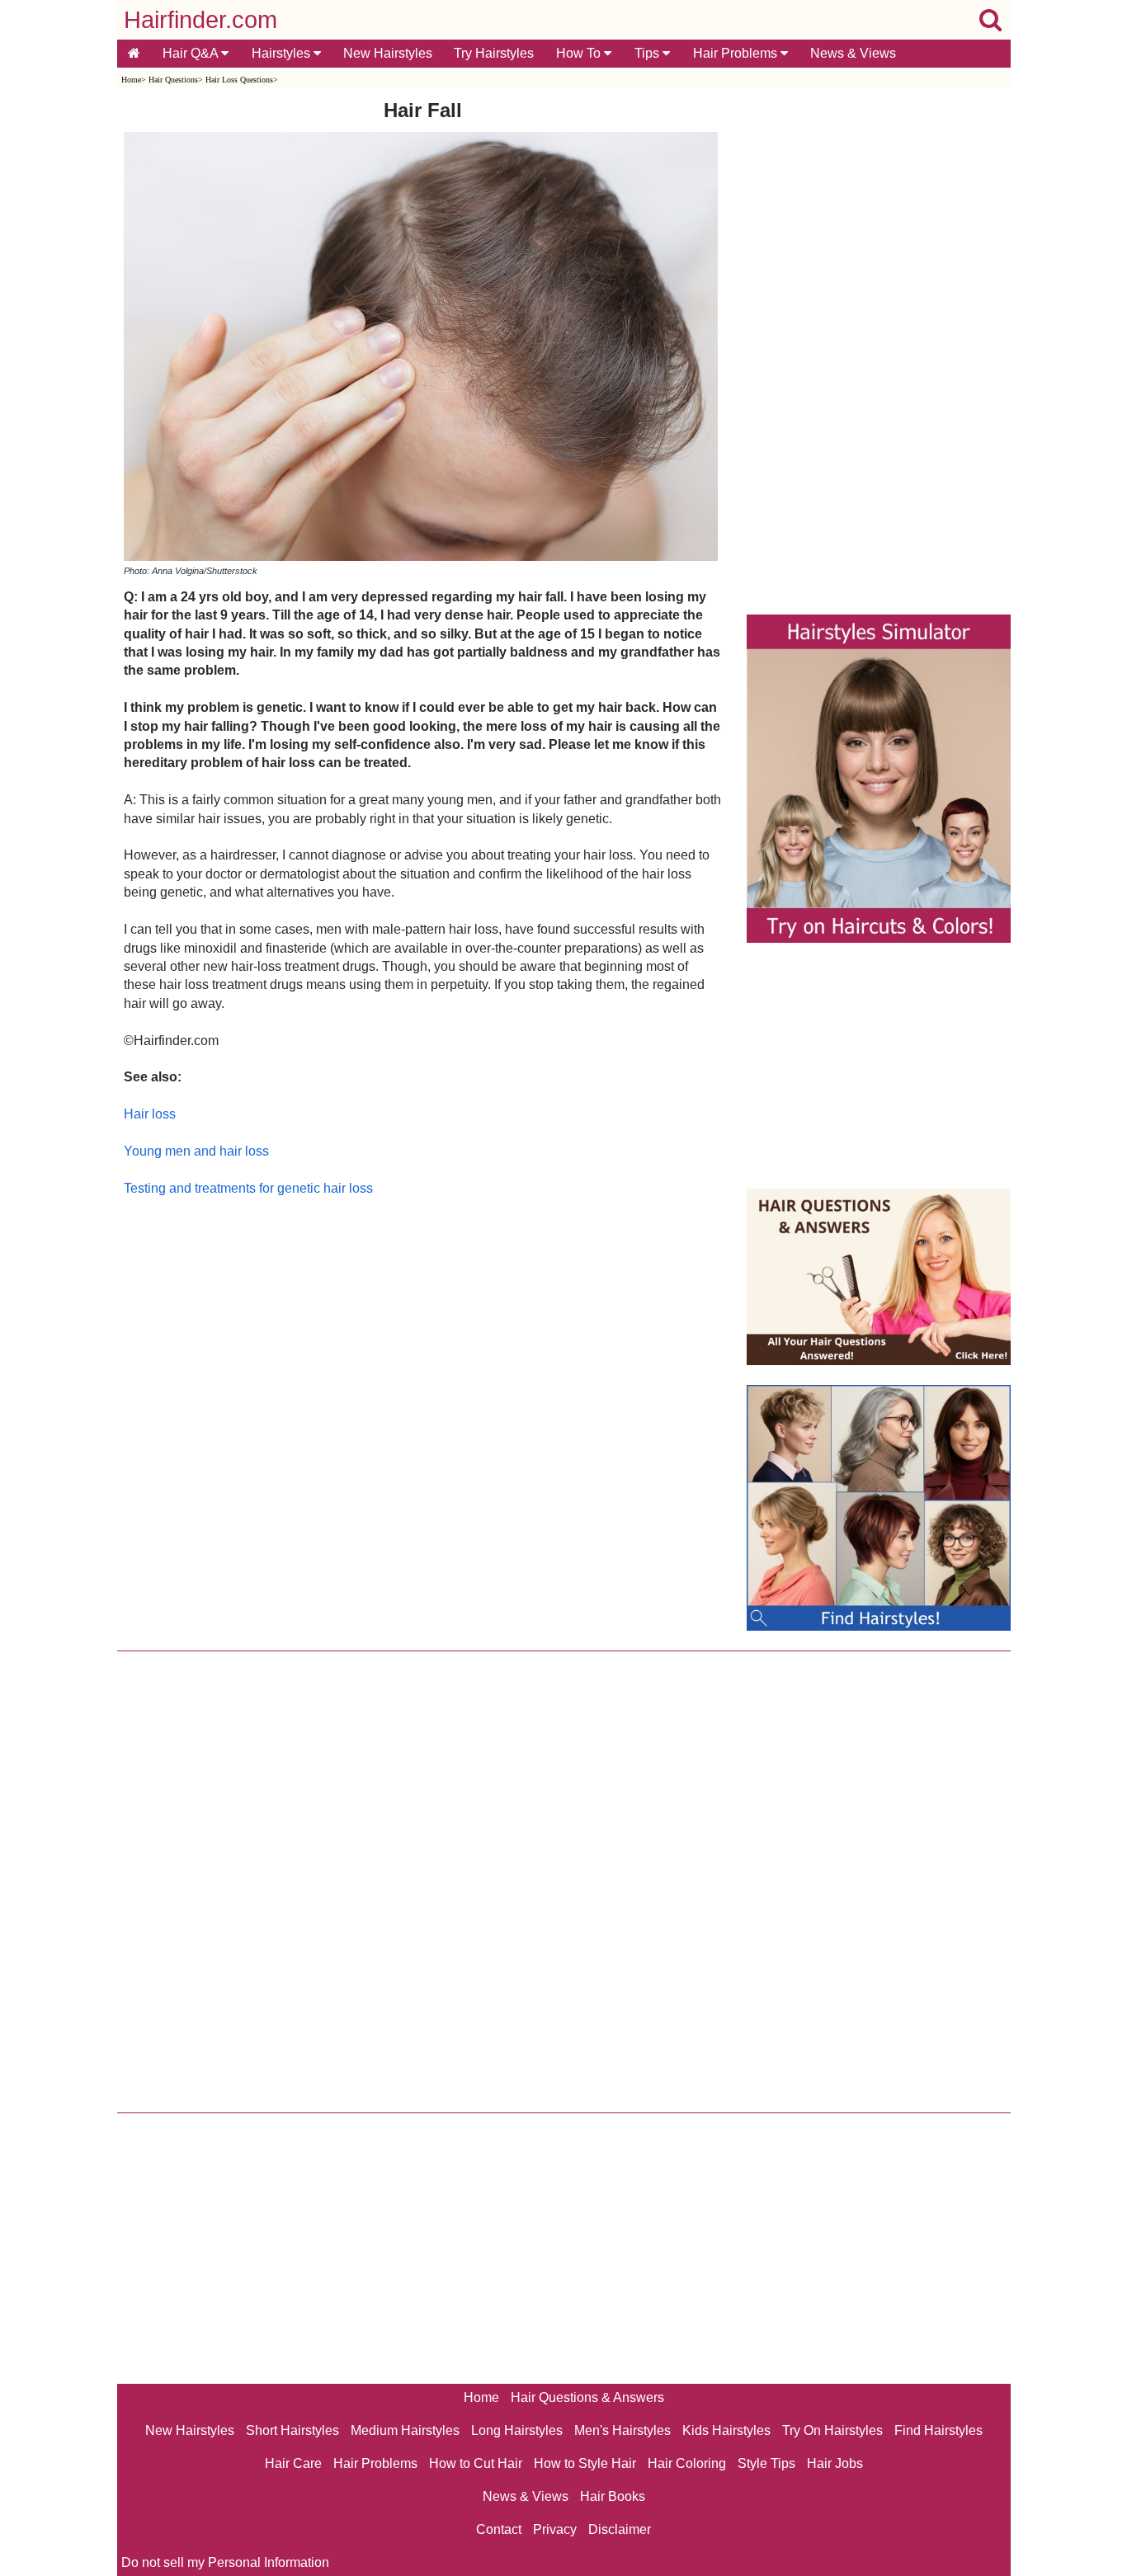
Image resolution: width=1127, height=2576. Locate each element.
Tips (648, 53)
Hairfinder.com (200, 20)
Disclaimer (620, 2529)
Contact (499, 2529)
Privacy (555, 2529)
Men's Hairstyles (622, 2430)
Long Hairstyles (517, 2430)
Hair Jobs (835, 2463)
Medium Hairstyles (405, 2430)
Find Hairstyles (938, 2430)
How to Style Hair (585, 2463)
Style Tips (766, 2463)
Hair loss (150, 1114)
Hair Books (613, 2496)
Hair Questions (173, 80)
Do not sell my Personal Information (225, 2562)
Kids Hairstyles (726, 2430)
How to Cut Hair (476, 2463)
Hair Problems (737, 53)
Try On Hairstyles (832, 2430)
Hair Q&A (192, 53)
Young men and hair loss (196, 1151)
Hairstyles (283, 53)
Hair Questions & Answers (587, 2397)
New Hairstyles (388, 53)
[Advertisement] (423, 1375)
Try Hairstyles (494, 53)
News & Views (853, 53)
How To (580, 53)
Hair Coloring (687, 2463)
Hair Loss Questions (239, 80)
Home (131, 80)
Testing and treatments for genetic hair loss (248, 1188)
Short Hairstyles (292, 2430)
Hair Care (293, 2463)
